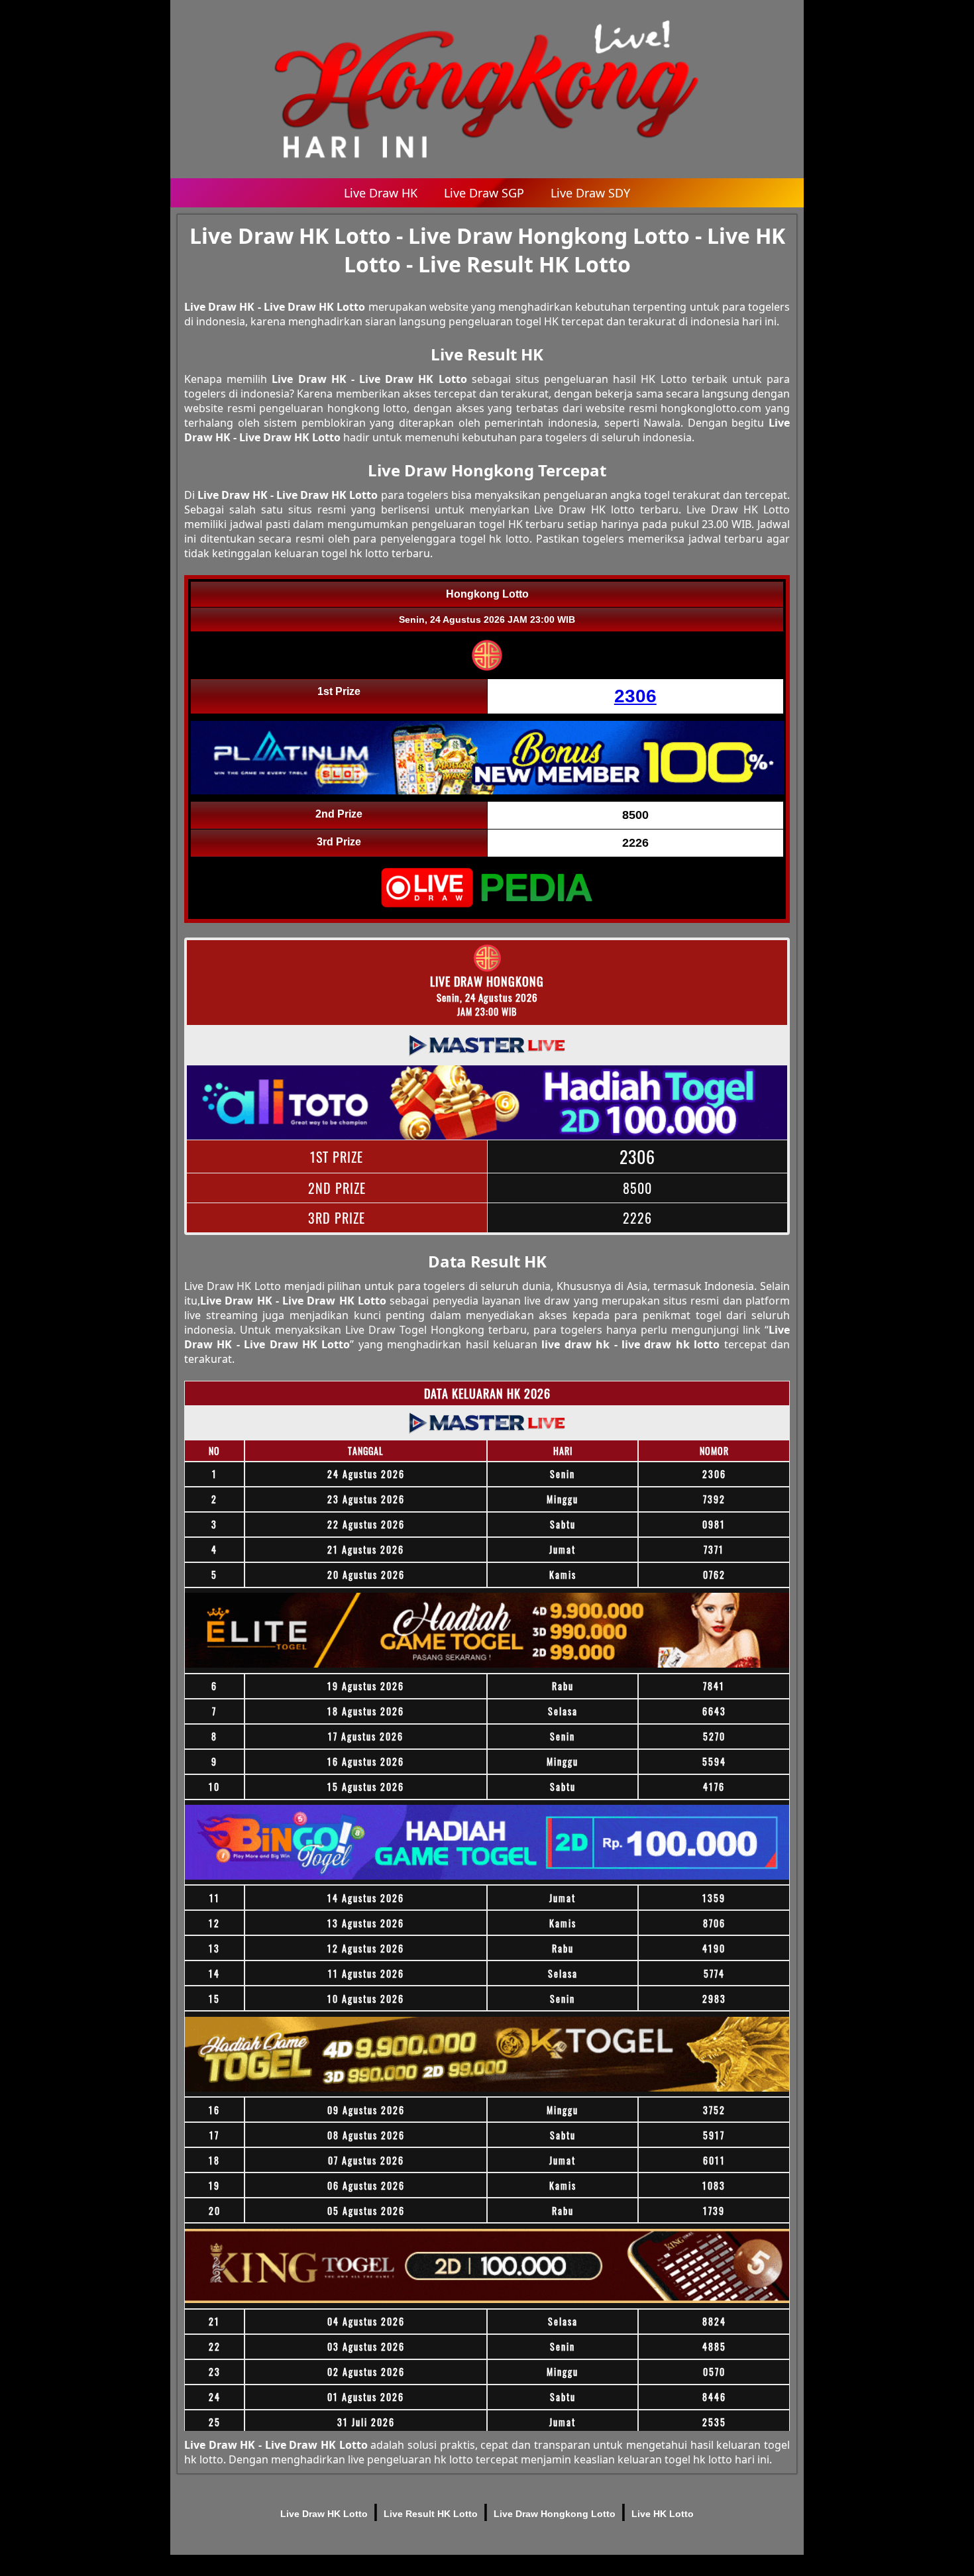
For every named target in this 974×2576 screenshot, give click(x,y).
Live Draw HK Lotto (324, 2514)
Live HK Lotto (663, 2514)
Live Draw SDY (590, 193)
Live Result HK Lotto (431, 2514)
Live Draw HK (381, 193)
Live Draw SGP (484, 193)
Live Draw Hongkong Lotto (555, 2514)
